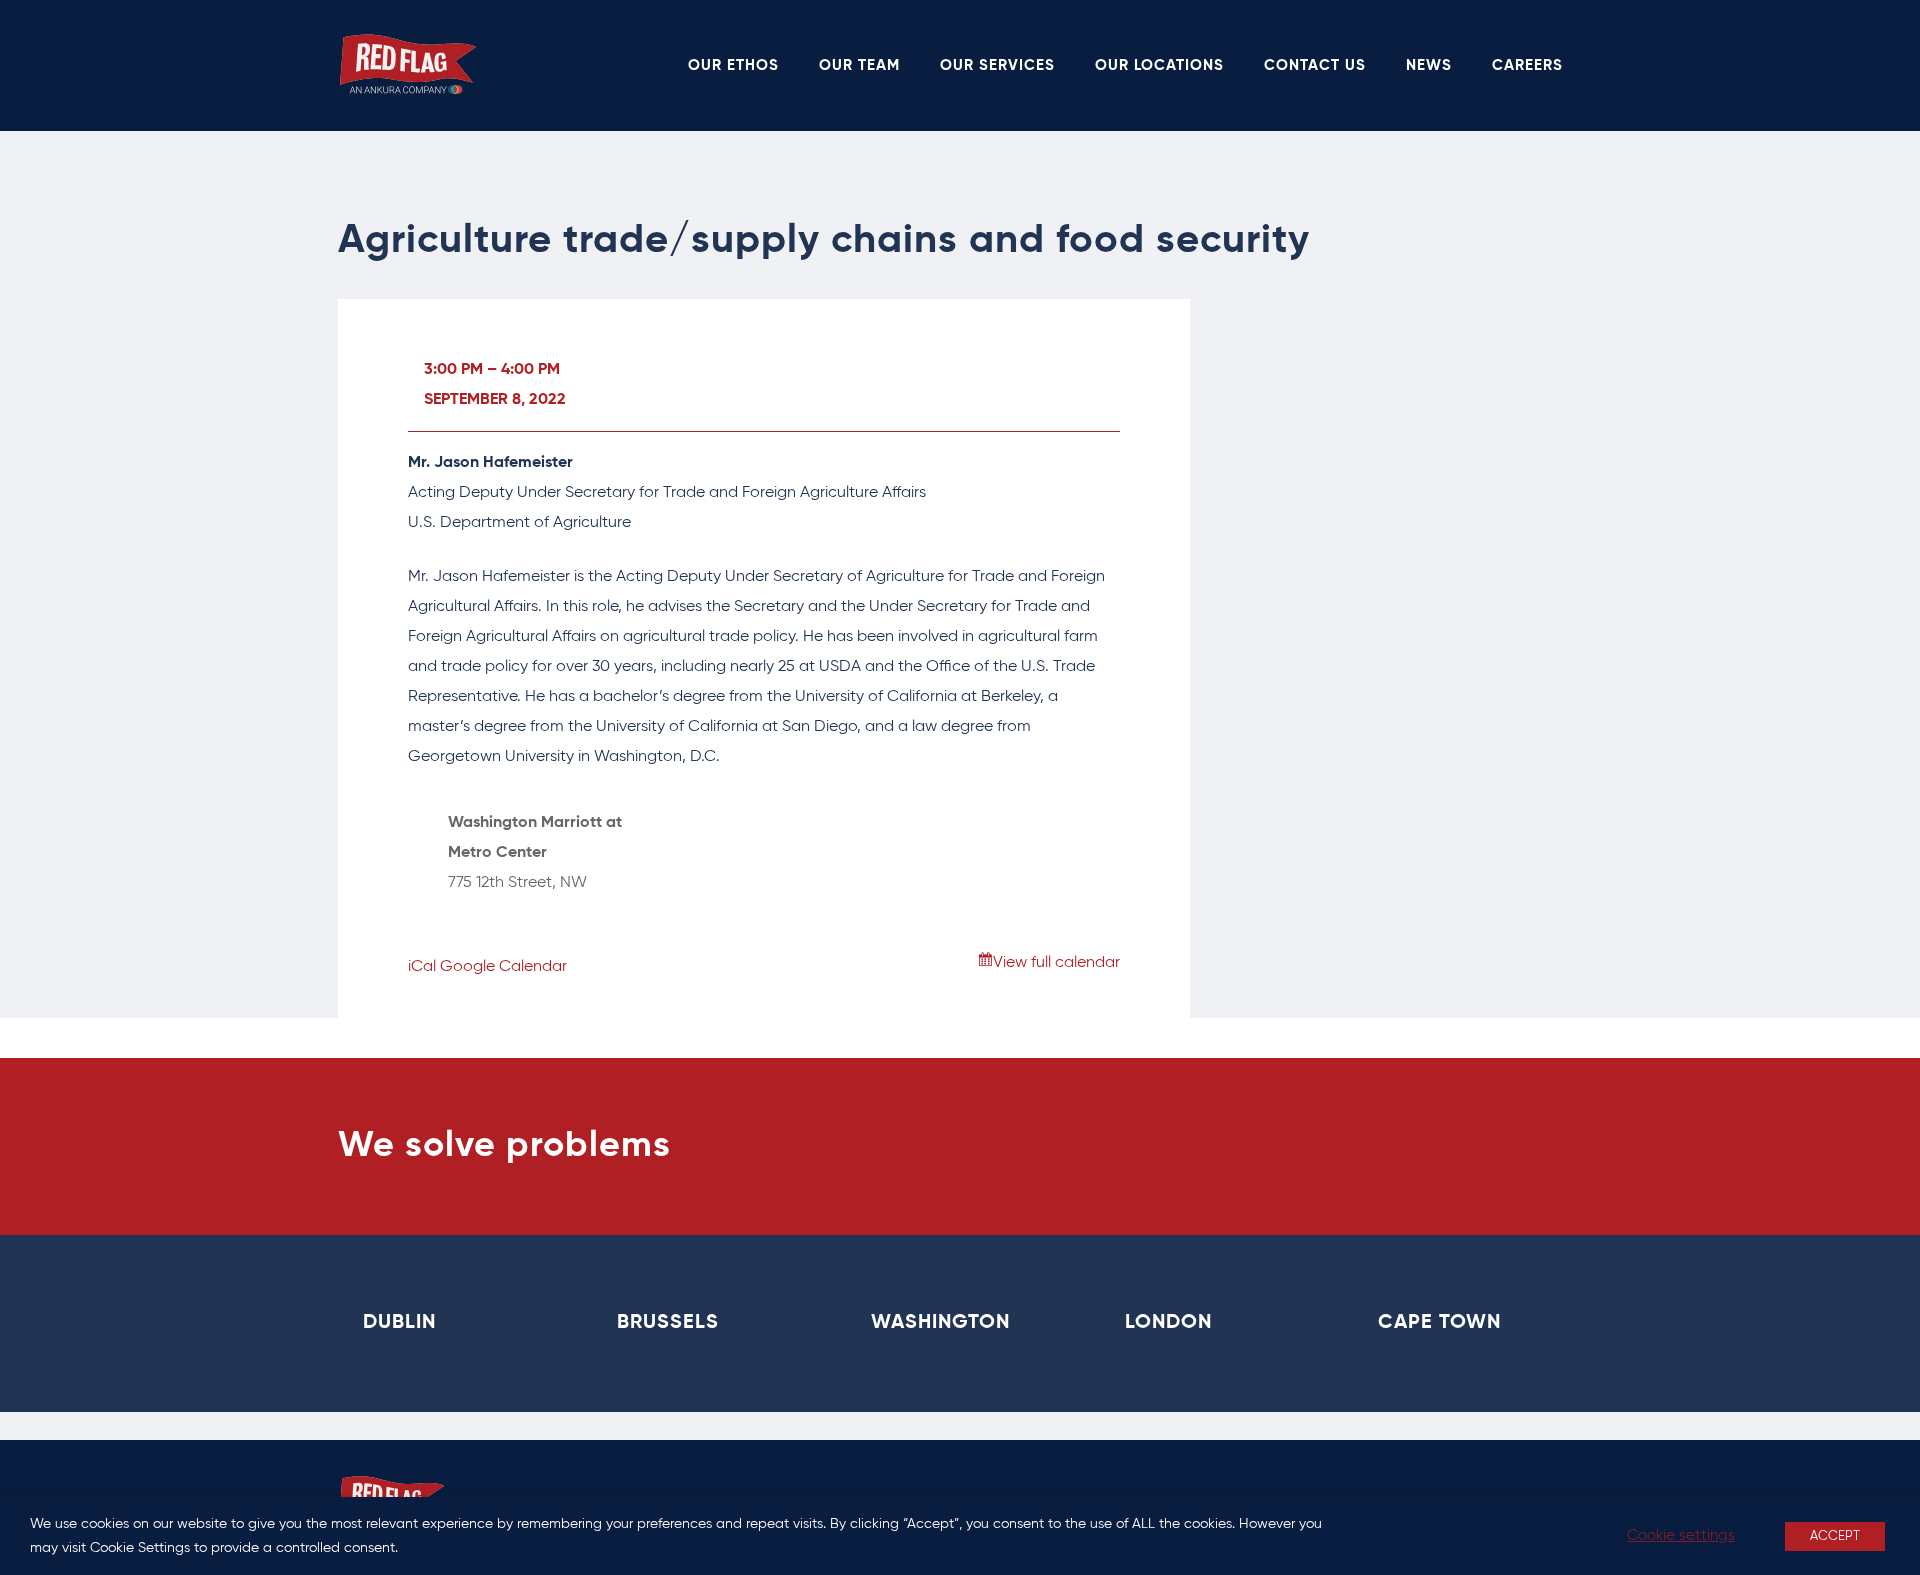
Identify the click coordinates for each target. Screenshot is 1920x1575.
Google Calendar (503, 967)
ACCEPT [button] (1835, 1536)
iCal (422, 967)
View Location (499, 913)
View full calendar (1056, 963)
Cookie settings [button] (1681, 1535)
